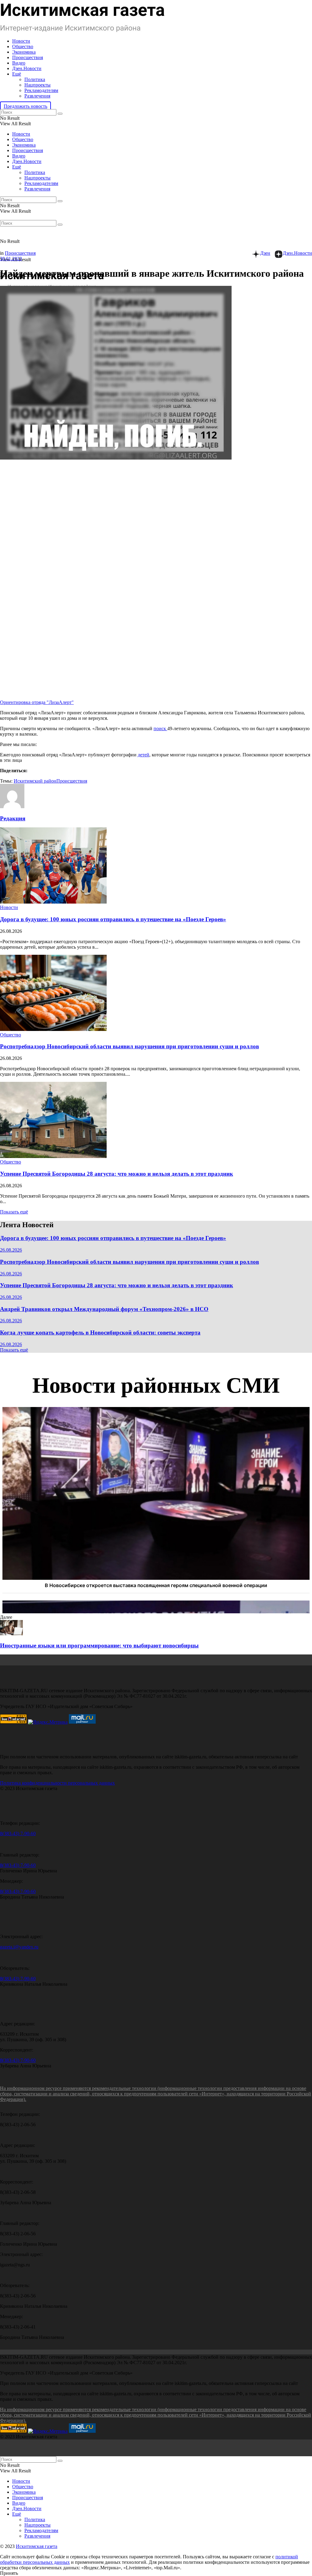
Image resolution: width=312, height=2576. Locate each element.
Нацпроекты (37, 85)
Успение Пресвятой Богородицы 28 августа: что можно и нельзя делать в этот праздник (117, 1174)
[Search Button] (60, 114)
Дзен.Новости (27, 68)
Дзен (265, 253)
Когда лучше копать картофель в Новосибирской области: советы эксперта (100, 1332)
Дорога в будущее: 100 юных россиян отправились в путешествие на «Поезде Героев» (113, 919)
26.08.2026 (11, 1250)
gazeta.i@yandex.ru (19, 1947)
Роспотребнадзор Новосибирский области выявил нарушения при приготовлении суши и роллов (129, 1046)
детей (144, 755)
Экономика (24, 52)
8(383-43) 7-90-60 (18, 1833)
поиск (160, 728)
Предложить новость (25, 106)
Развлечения (37, 96)
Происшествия (28, 57)
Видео (19, 63)
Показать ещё (14, 1212)
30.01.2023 (11, 259)
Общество (23, 46)
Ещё (17, 74)
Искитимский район (35, 781)
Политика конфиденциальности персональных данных (57, 1783)
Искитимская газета (37, 2546)
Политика (35, 79)
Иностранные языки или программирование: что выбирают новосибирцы (99, 1645)
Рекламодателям (41, 90)
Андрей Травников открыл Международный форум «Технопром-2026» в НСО (104, 1309)
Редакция (13, 818)
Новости (21, 41)
